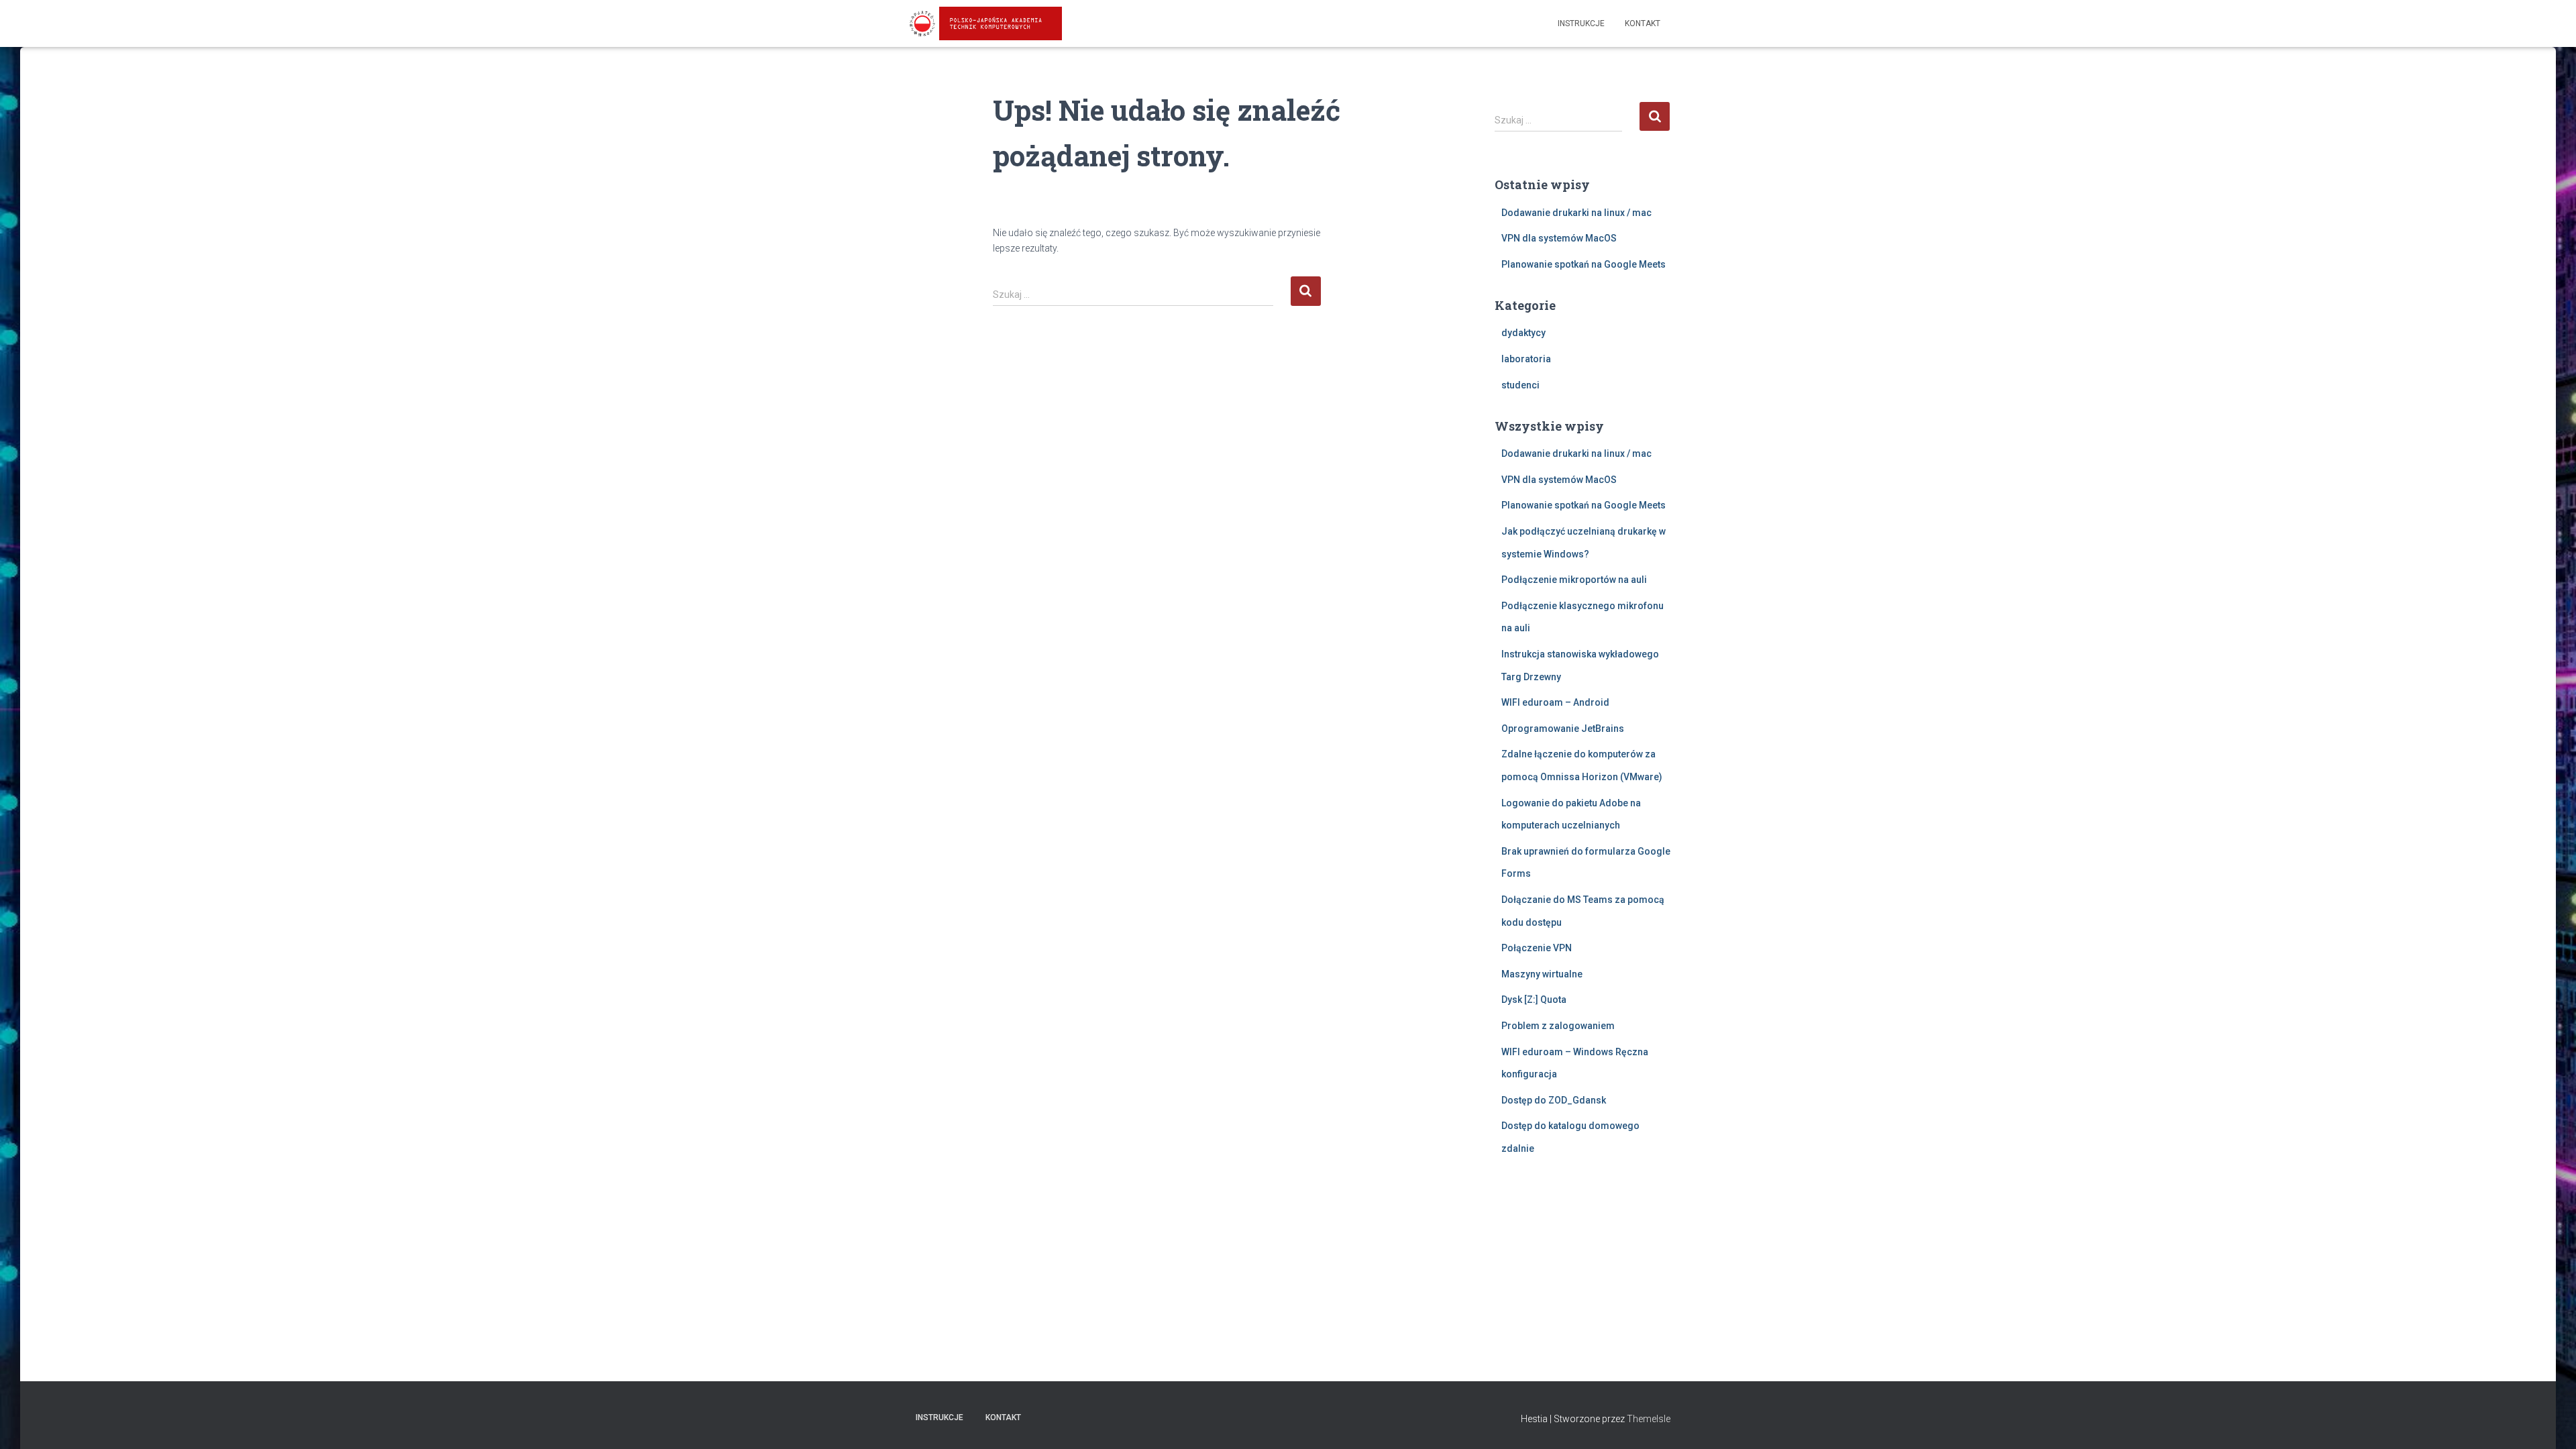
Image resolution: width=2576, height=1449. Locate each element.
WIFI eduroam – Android (1555, 702)
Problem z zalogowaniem (1558, 1026)
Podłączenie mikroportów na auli (1574, 580)
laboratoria (1526, 359)
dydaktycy (1523, 333)
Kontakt (1643, 23)
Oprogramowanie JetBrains (1563, 729)
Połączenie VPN (1537, 948)
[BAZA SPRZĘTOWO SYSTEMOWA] (984, 23)
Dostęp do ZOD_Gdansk (1554, 1100)
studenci (1520, 385)
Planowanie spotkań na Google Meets (1584, 264)
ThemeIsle (1649, 1419)
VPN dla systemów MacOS (1559, 238)
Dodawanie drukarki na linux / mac (1576, 213)
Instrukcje (1581, 23)
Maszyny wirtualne (1542, 974)
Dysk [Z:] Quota (1534, 1000)
